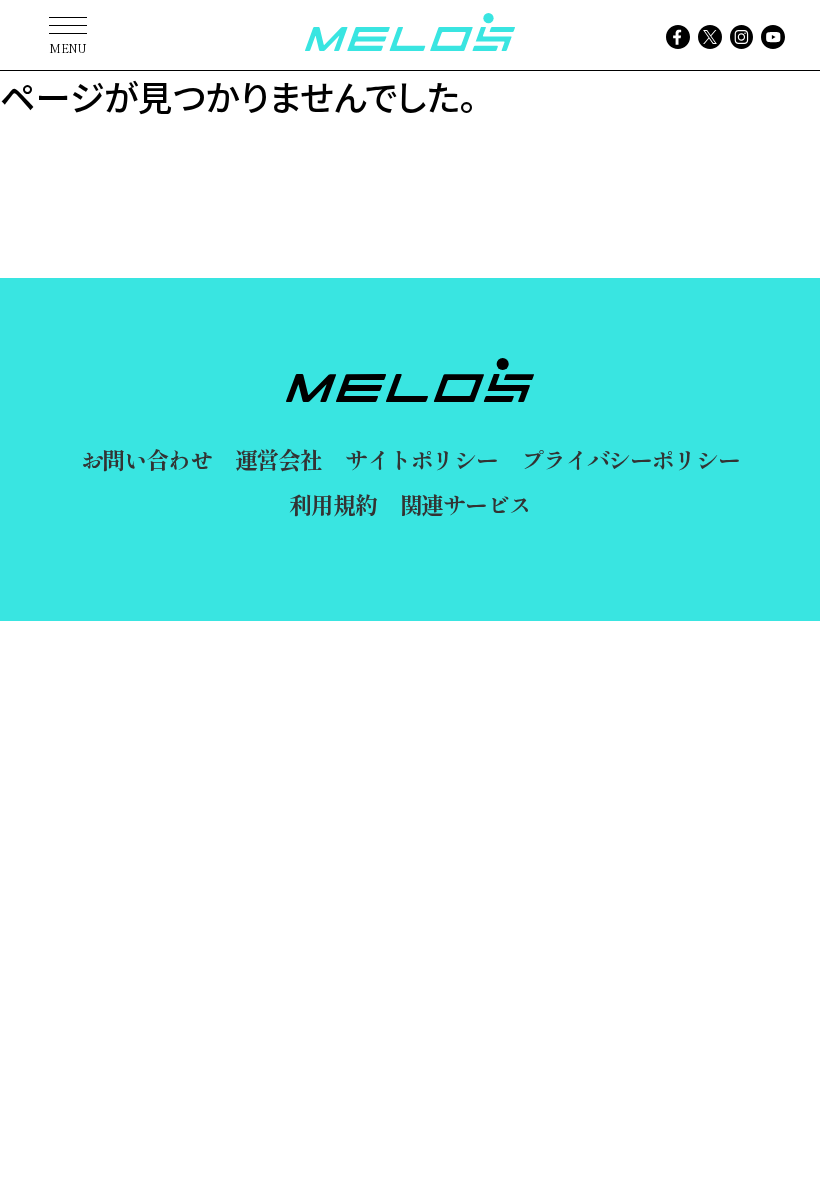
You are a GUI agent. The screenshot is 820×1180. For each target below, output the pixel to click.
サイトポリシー (421, 459)
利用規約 (332, 504)
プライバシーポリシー (630, 459)
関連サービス (465, 504)
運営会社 (278, 459)
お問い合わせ (146, 459)
